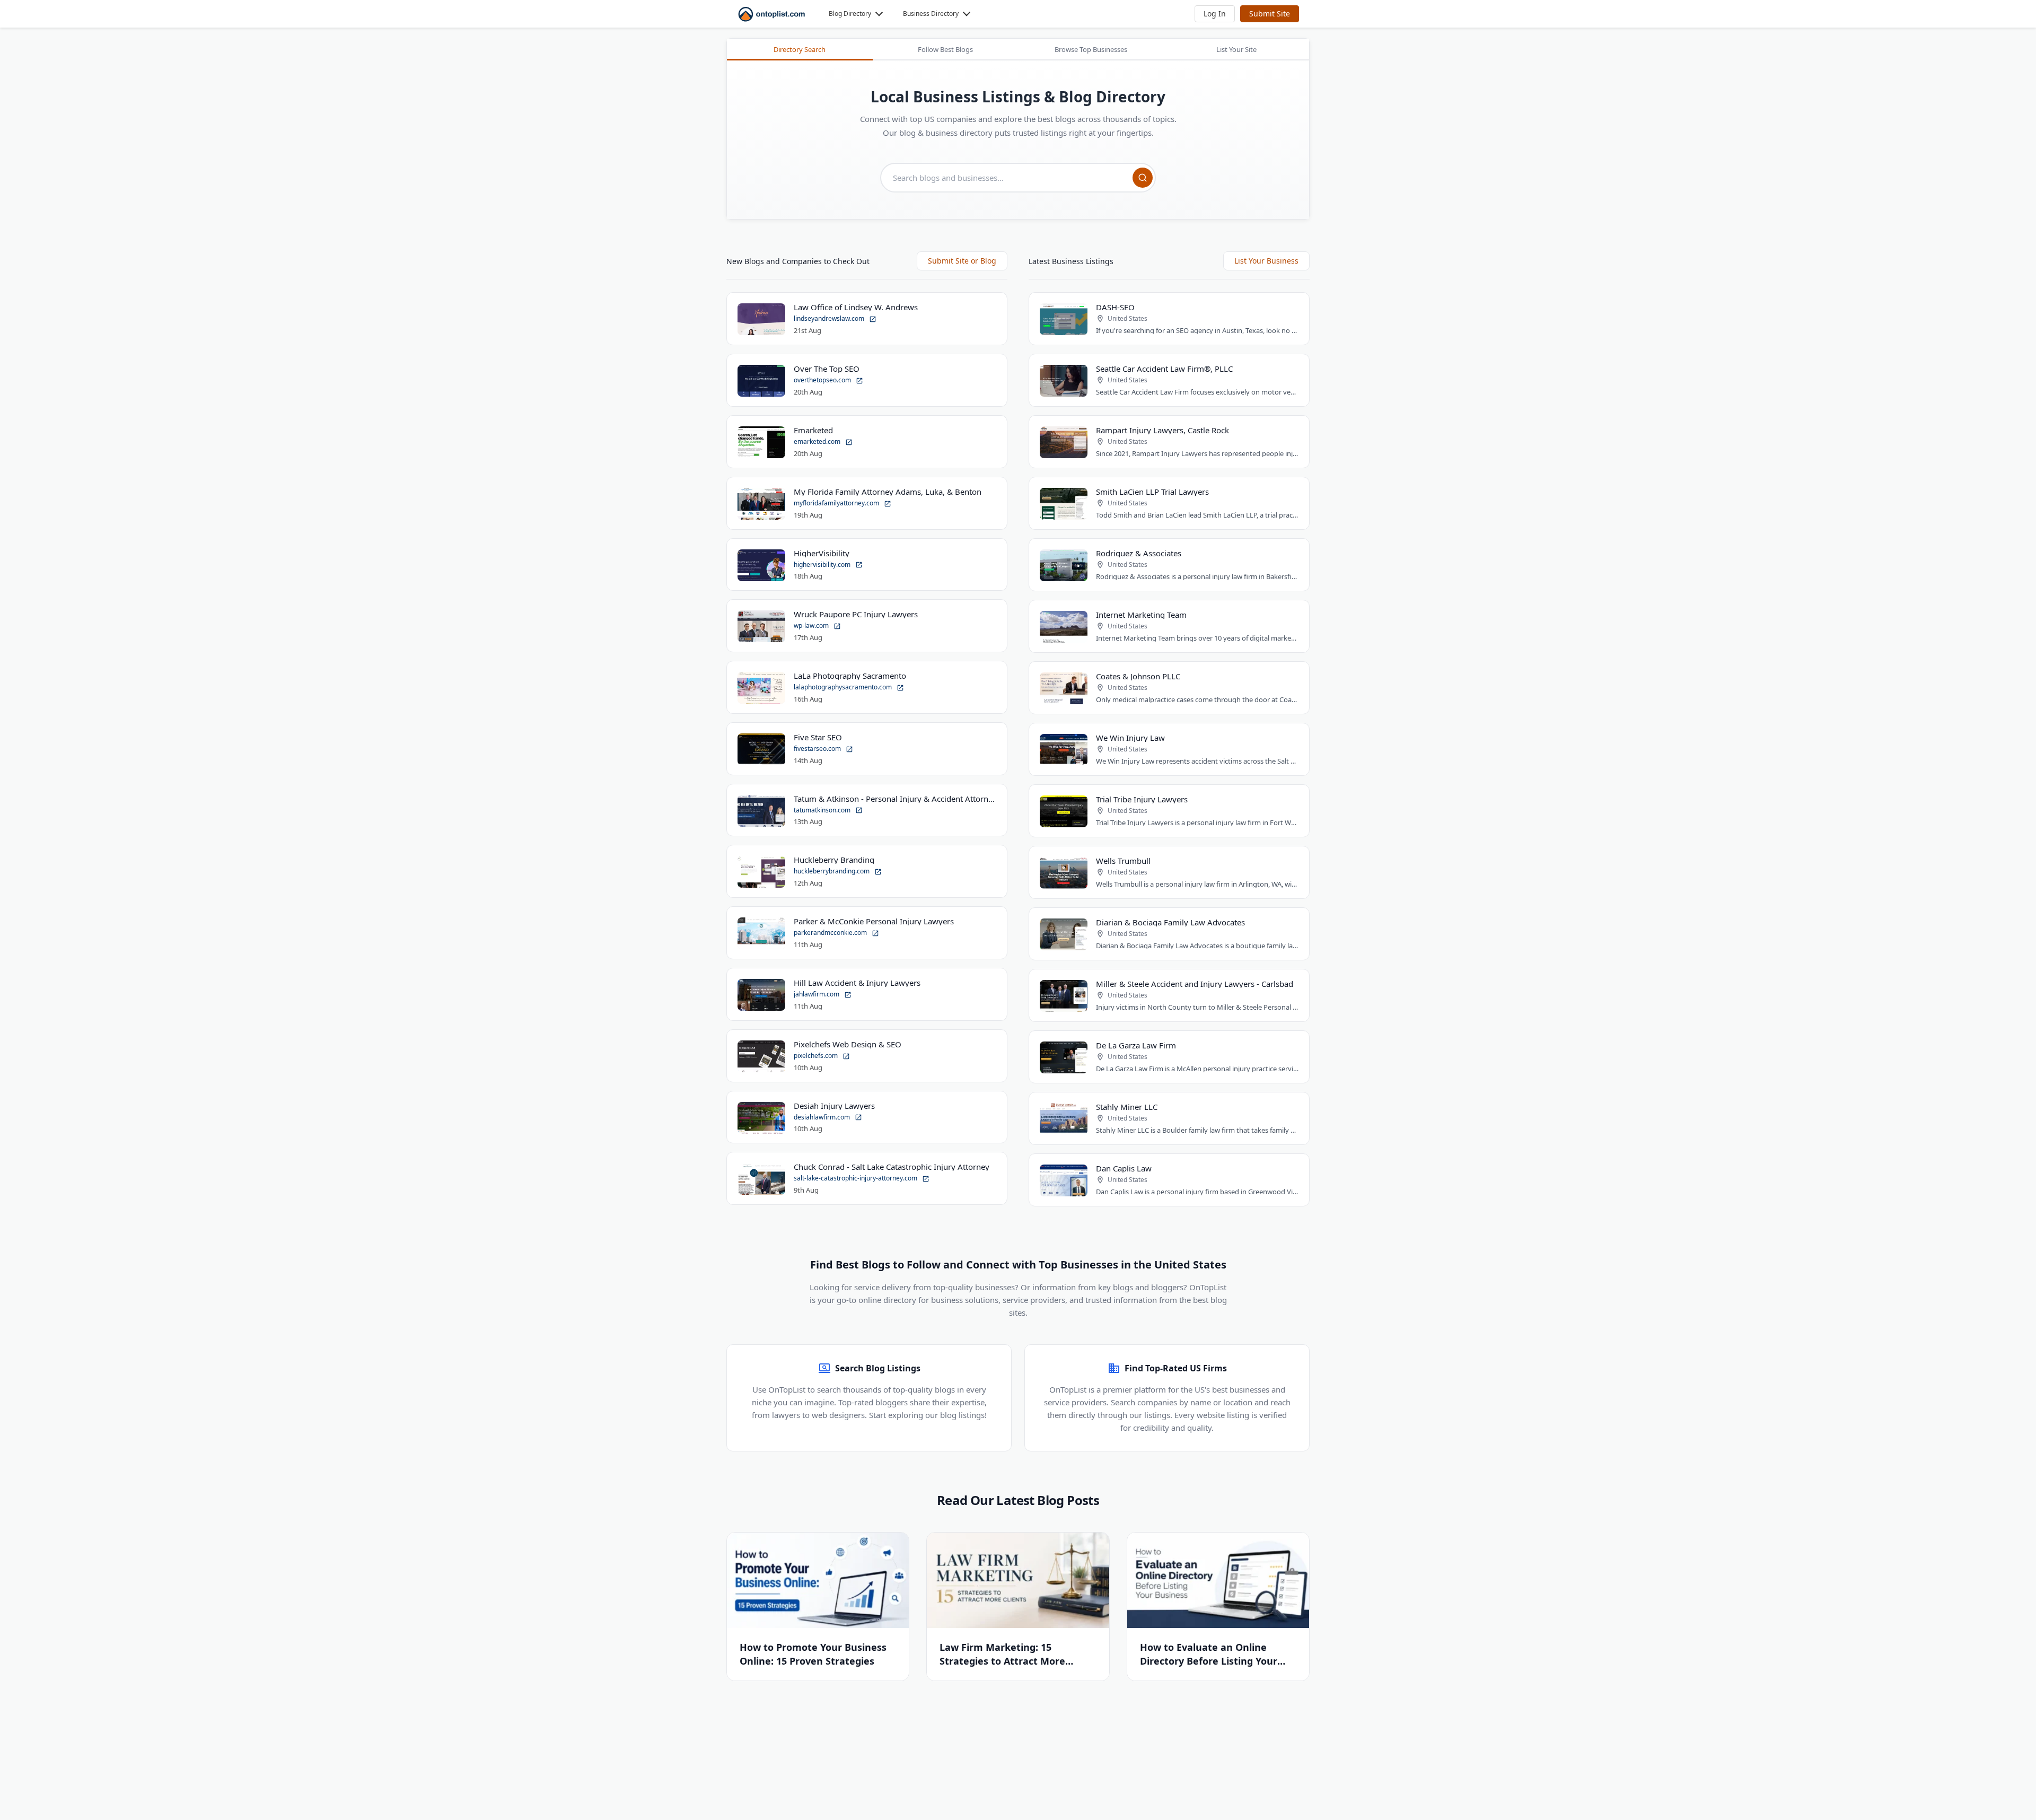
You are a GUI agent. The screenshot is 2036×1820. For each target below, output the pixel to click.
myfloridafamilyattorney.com (837, 503)
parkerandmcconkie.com (831, 933)
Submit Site (1270, 14)
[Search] (1143, 178)
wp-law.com (812, 625)
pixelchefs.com (817, 1056)
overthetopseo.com (823, 380)
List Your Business (1266, 261)
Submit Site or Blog (962, 261)
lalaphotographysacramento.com (844, 687)
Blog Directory (850, 14)
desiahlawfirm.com (823, 1117)
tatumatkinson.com (823, 810)
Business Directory (931, 14)
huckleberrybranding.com (832, 871)
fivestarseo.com (818, 749)
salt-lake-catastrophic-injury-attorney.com (856, 1178)
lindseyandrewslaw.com (830, 318)
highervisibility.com (823, 565)
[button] (1215, 14)
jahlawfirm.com (817, 994)
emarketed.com (818, 441)
